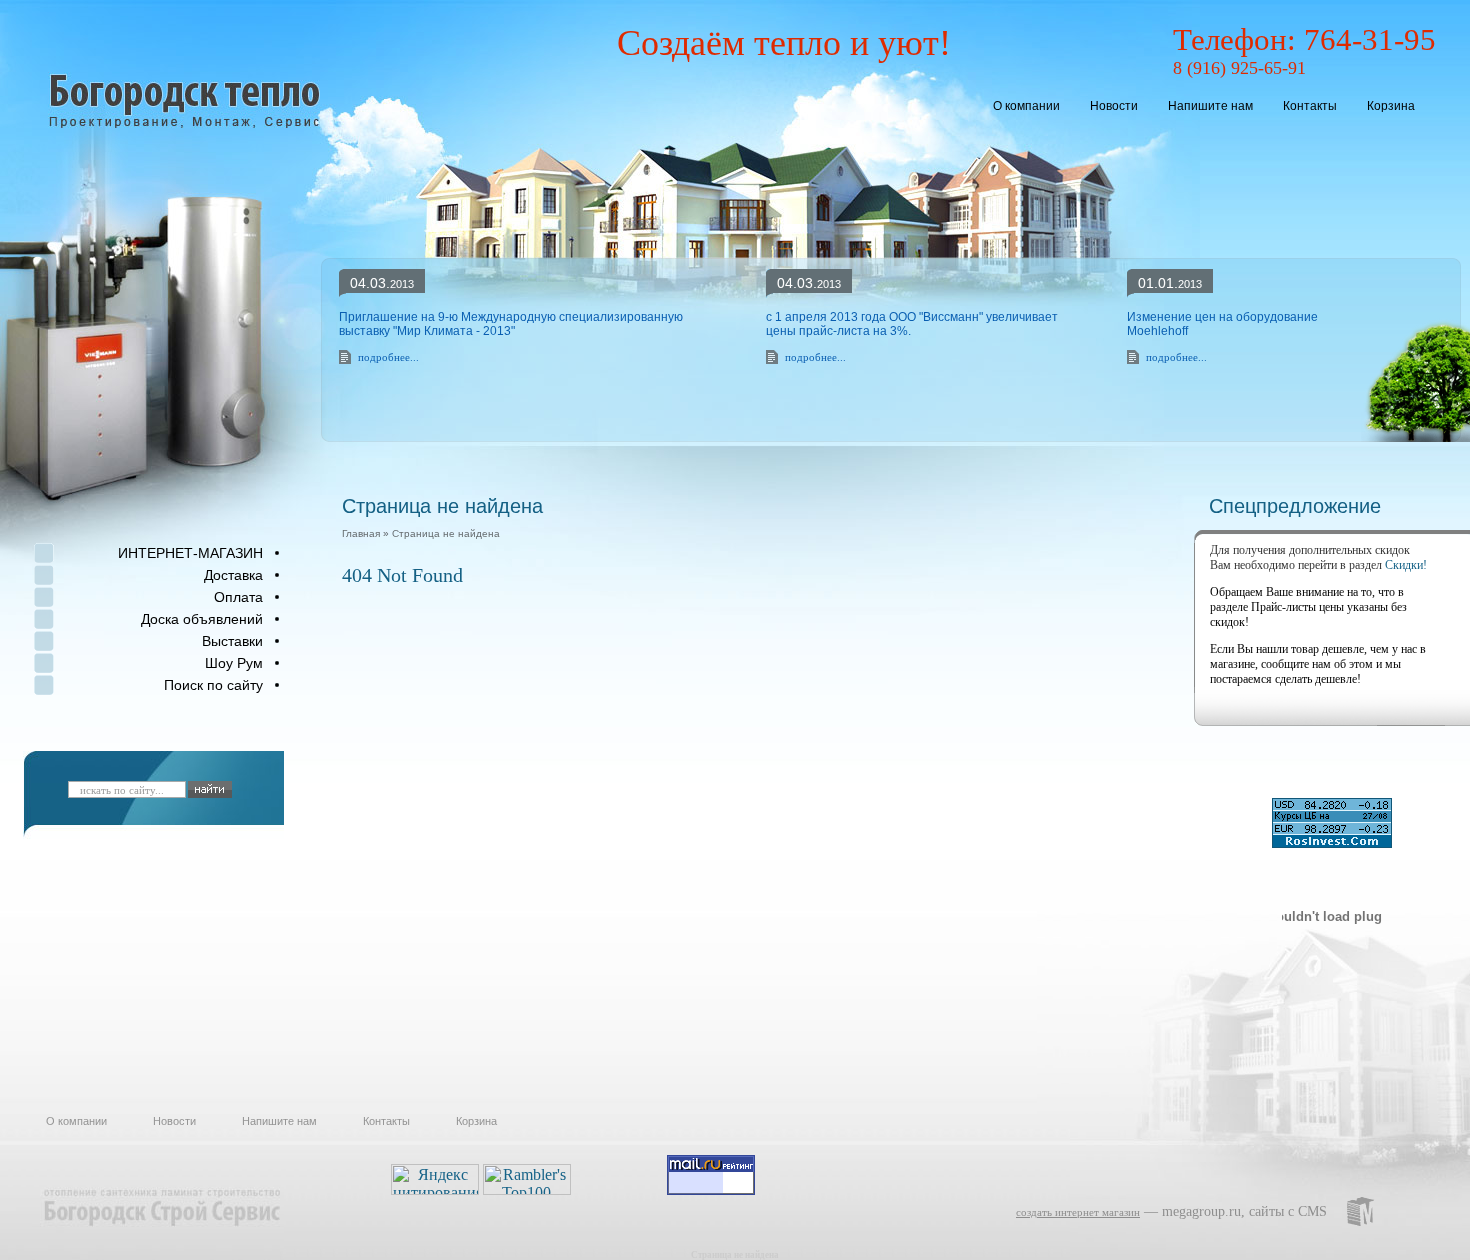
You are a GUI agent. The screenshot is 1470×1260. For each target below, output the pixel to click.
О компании (1026, 106)
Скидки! (1406, 565)
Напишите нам (1210, 106)
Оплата (238, 597)
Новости (1114, 106)
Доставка (233, 575)
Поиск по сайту (213, 685)
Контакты (1310, 106)
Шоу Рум (234, 663)
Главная (361, 533)
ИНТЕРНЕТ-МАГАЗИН (190, 553)
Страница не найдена (446, 533)
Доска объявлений (202, 619)
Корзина (1391, 106)
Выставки (232, 641)
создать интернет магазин (1078, 1212)
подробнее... (388, 357)
